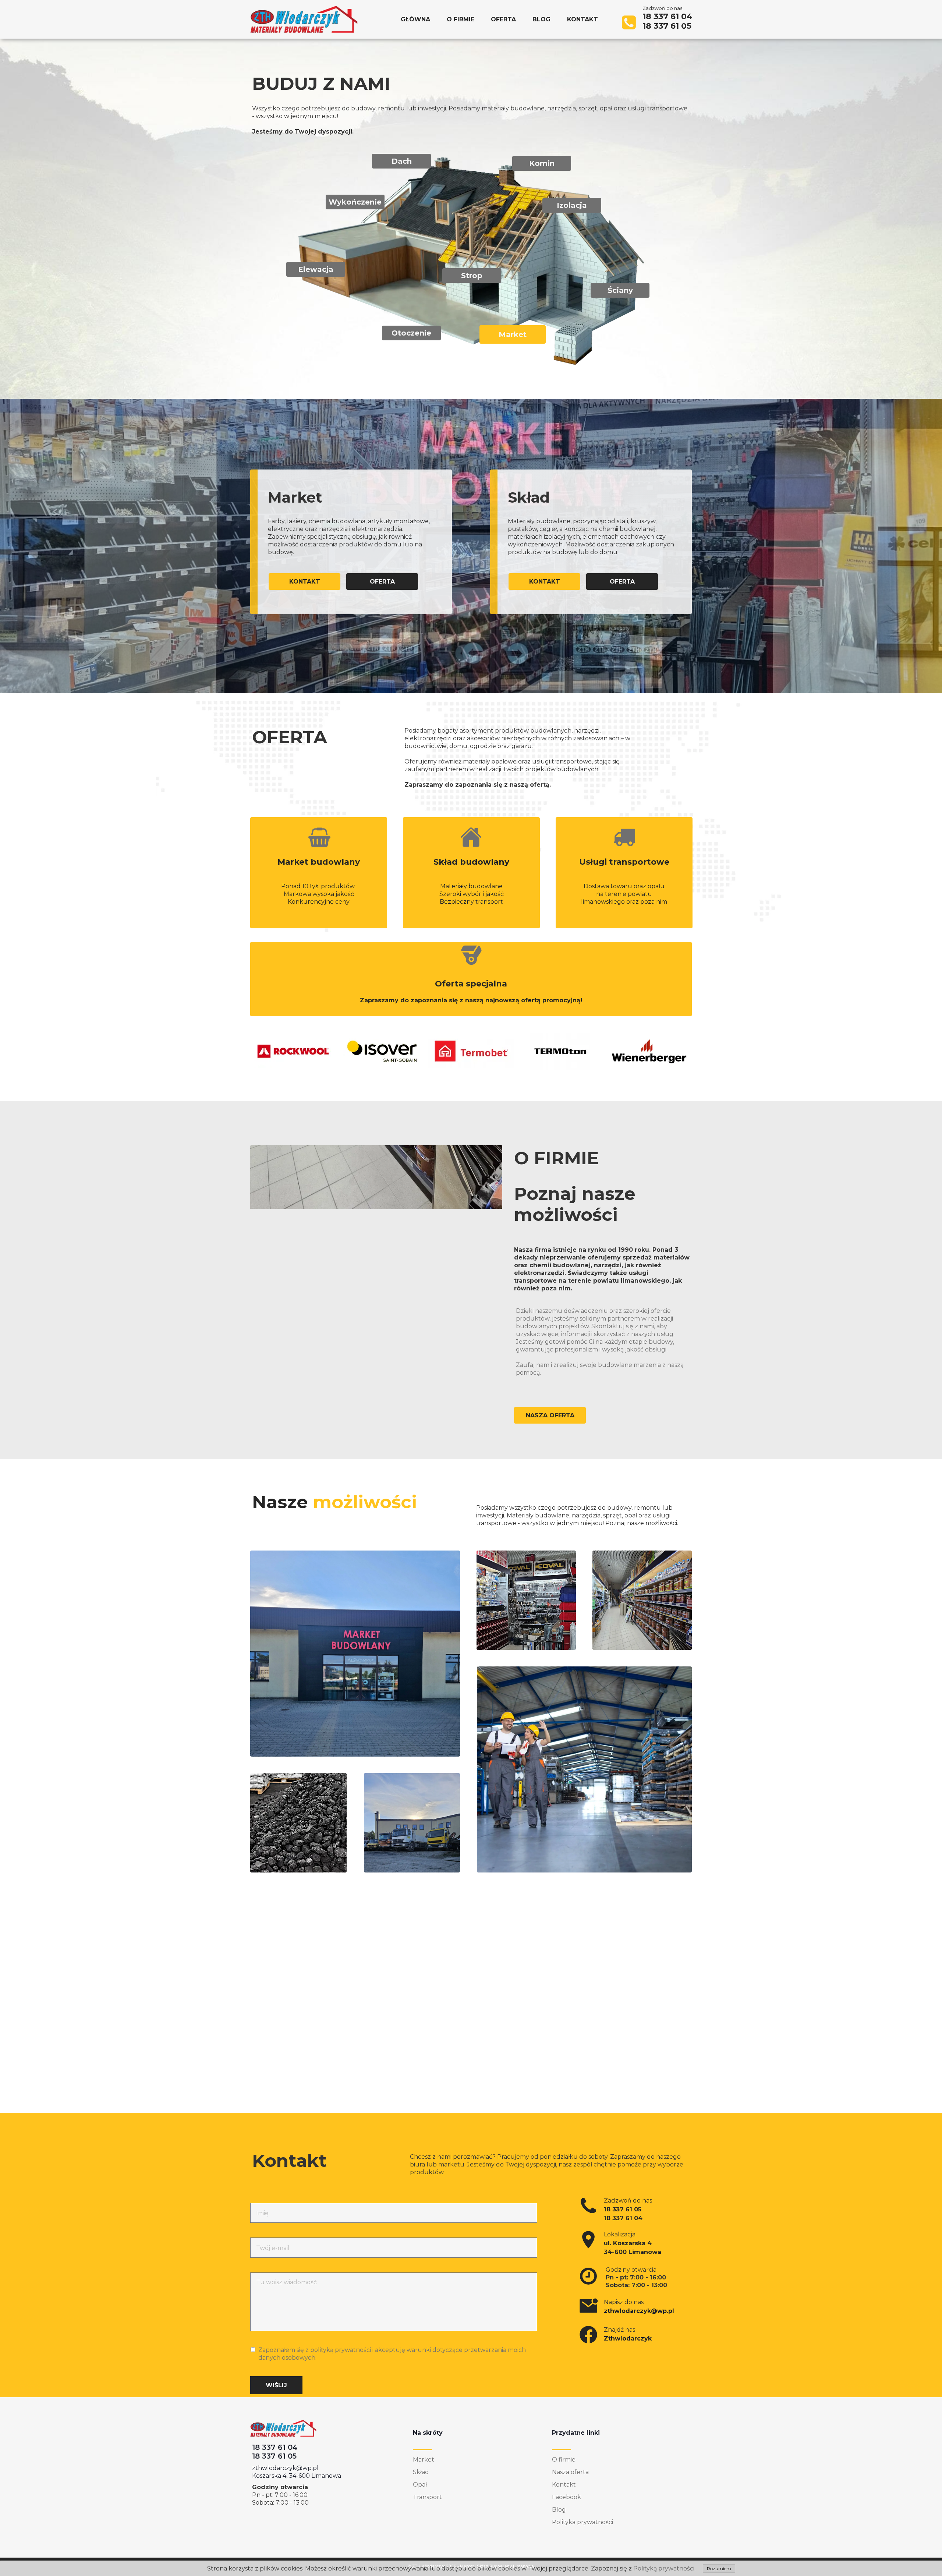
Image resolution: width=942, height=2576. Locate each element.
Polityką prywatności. (664, 2568)
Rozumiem (719, 2568)
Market (424, 2460)
